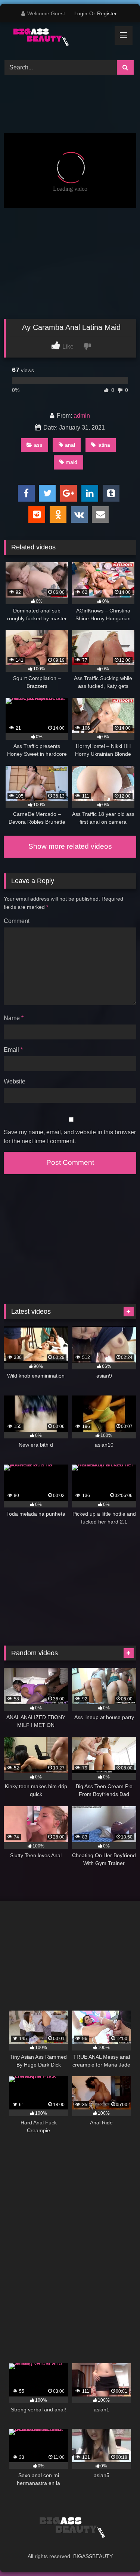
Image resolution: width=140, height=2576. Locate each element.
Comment (17, 921)
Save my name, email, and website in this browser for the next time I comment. (70, 1137)
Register (107, 13)
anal (70, 445)
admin (82, 416)
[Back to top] (117, 2554)
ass (38, 445)
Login (81, 13)
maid (71, 462)
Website (15, 1081)
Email (13, 1050)
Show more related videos (70, 846)
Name (14, 1018)
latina (104, 445)
